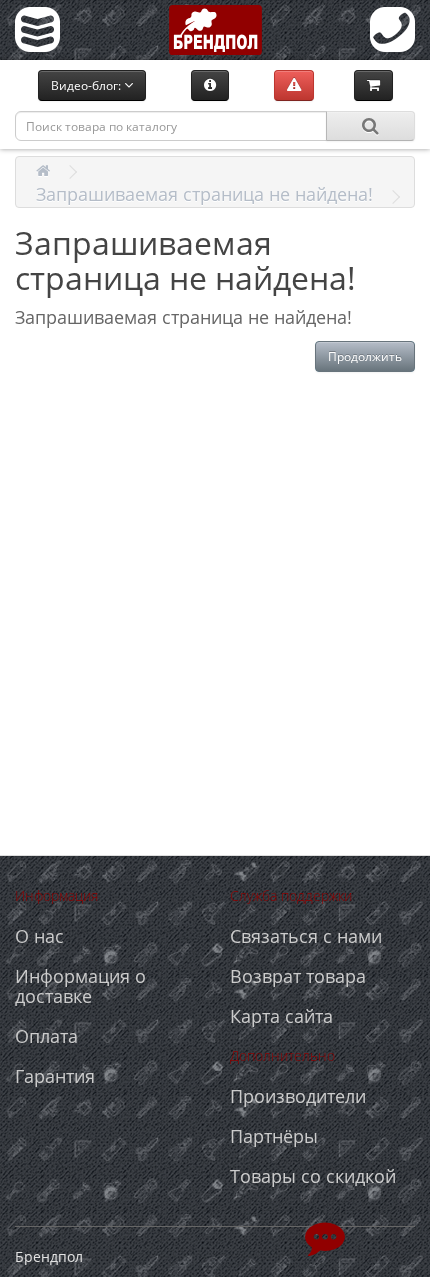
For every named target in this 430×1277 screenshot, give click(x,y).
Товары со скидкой (313, 1176)
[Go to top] (325, 1237)
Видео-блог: (87, 85)
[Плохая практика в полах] (294, 85)
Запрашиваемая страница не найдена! (204, 194)
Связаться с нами (306, 936)
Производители (298, 1096)
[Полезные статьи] (210, 85)
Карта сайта (281, 1016)
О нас (39, 936)
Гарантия (55, 1076)
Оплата (46, 1036)
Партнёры (274, 1136)
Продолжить (365, 356)
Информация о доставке (80, 986)
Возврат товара (298, 976)
